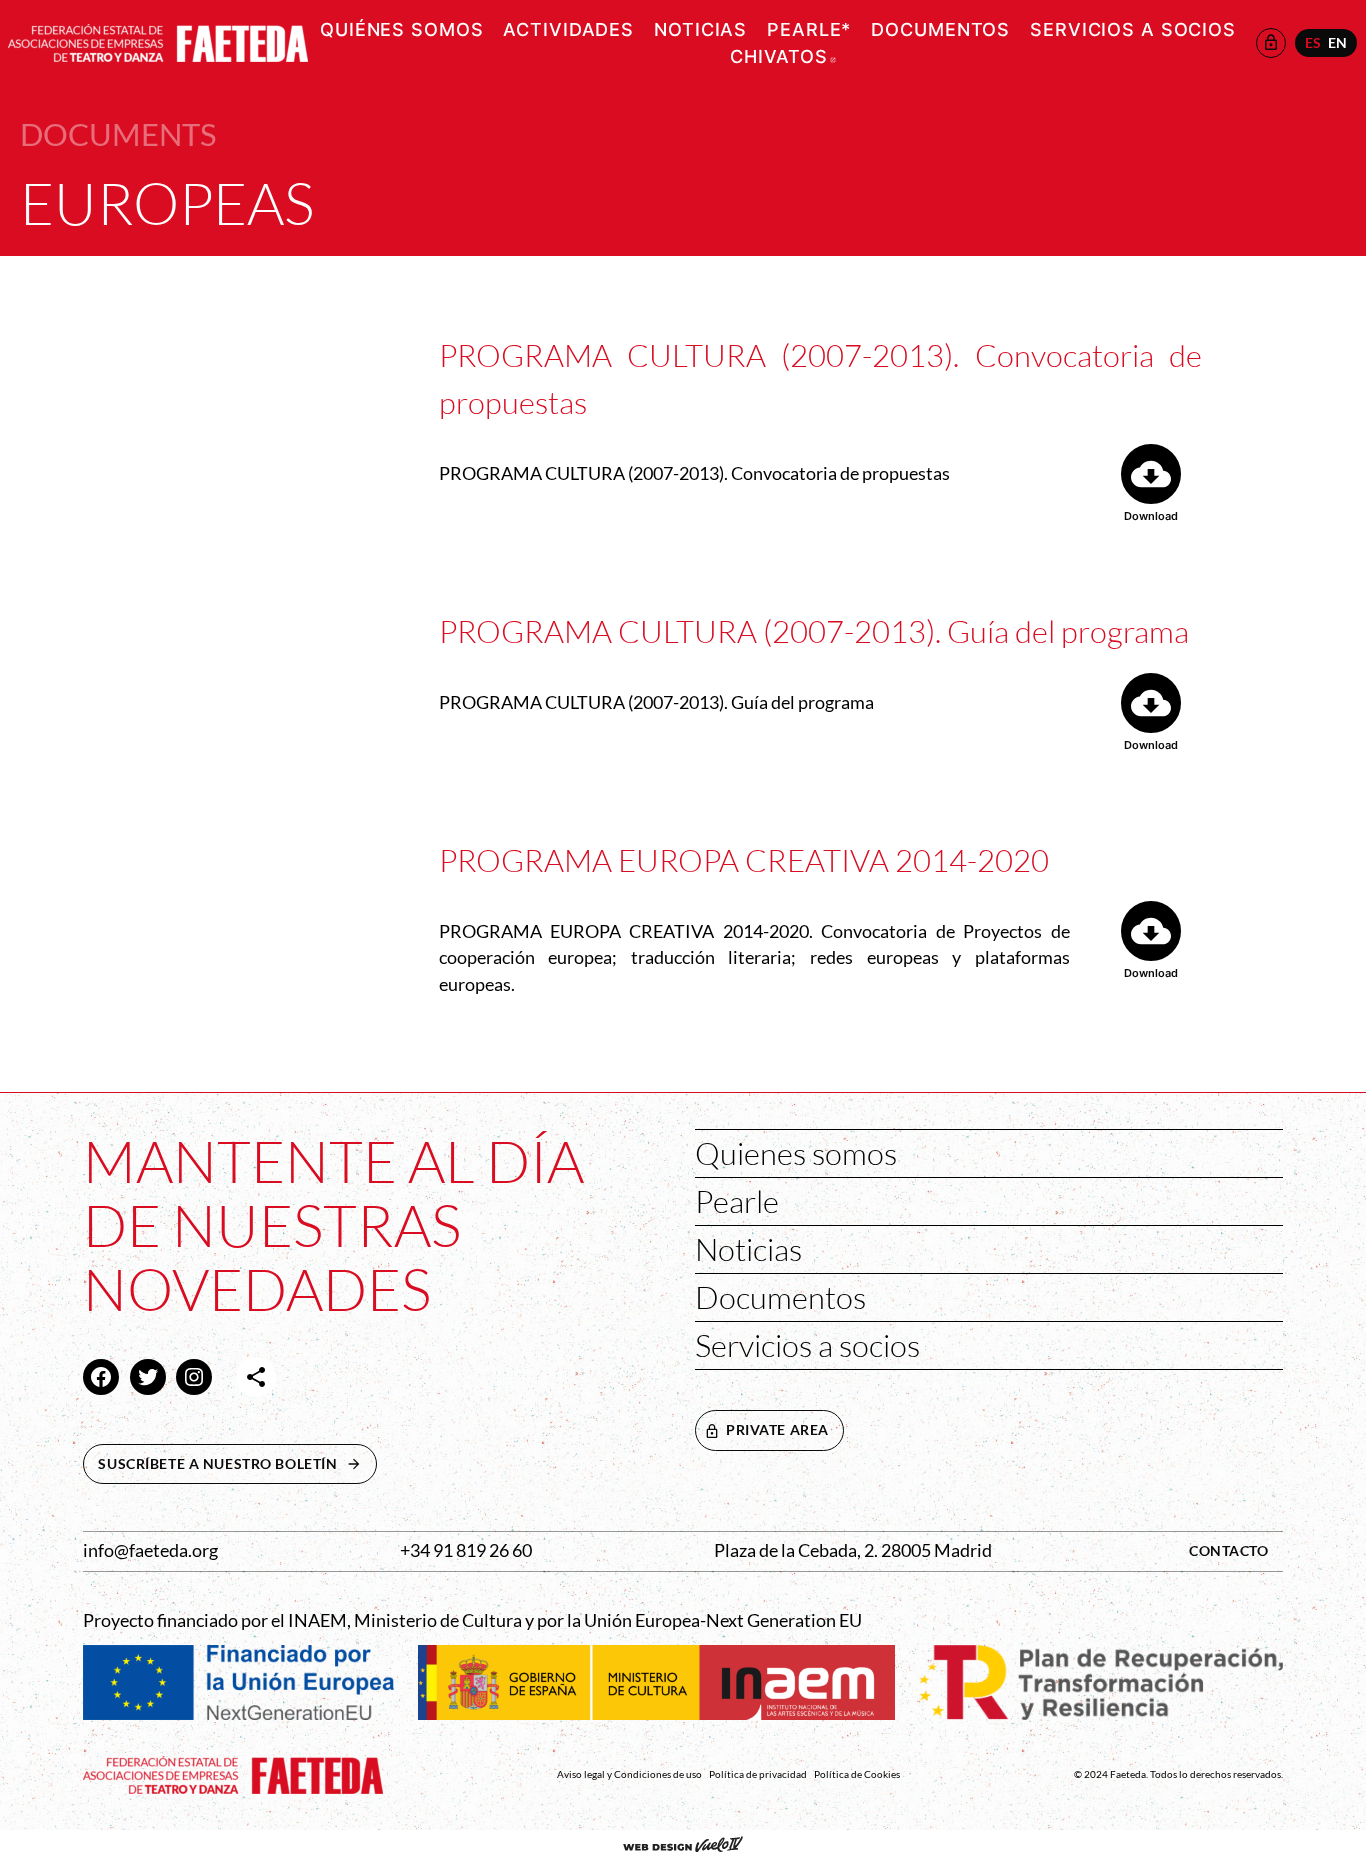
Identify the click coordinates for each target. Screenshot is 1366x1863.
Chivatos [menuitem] (783, 56)
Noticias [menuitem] (700, 29)
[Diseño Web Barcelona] (683, 1846)
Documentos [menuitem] (940, 29)
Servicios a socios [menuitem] (1133, 29)
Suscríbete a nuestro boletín (237, 1463)
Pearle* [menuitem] (809, 29)
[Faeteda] (158, 40)
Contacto (1229, 1550)
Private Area (777, 1429)
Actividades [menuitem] (568, 29)
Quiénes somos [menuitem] (401, 29)
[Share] (256, 1377)
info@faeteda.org (150, 1550)
